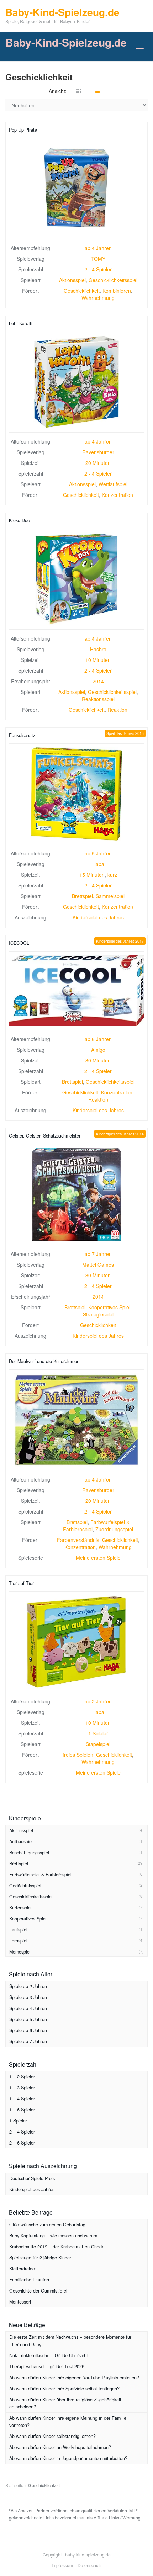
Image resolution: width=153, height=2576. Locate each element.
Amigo (98, 1050)
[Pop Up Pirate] (76, 189)
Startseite (14, 2485)
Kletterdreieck (23, 2269)
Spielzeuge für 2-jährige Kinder (40, 2258)
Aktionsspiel (72, 280)
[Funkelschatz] (76, 794)
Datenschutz (90, 2565)
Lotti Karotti (21, 323)
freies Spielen (78, 1755)
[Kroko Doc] (76, 579)
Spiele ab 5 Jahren (28, 2019)
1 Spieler (98, 1733)
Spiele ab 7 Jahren (28, 2041)
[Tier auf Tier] (76, 1642)
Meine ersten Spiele (98, 1558)
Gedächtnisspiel (25, 1886)
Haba (98, 864)
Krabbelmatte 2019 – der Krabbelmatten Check (56, 2247)
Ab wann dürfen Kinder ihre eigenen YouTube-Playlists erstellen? (74, 2378)
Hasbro (98, 649)
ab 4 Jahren (98, 248)
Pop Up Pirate (23, 130)
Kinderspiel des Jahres (98, 917)
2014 (98, 681)
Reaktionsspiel (98, 699)
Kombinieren (117, 291)
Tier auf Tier (21, 1583)
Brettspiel (82, 896)
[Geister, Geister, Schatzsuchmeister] (76, 1194)
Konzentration (117, 495)
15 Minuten (92, 875)
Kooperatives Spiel (109, 1307)
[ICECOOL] (76, 990)
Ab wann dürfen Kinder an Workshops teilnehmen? (60, 2447)
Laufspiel (18, 1930)
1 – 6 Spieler (22, 2110)
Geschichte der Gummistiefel (38, 2291)
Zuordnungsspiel (114, 1529)
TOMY (98, 259)
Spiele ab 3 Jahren (28, 1997)
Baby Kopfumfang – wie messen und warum (53, 2236)
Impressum (62, 2565)
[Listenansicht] (97, 91)
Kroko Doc (19, 520)
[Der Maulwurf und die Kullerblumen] (76, 1420)
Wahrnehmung (98, 298)
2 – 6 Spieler (22, 2143)
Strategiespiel (98, 1314)
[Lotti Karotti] (76, 382)
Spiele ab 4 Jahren (28, 2008)
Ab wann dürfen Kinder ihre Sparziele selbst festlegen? (64, 2389)
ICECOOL (19, 943)
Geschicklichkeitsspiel (113, 280)
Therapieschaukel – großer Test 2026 (47, 2366)
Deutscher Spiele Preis (32, 2178)
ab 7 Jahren (98, 1254)
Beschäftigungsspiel (29, 1853)
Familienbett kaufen (29, 2280)
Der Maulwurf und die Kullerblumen (44, 1361)
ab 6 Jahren (98, 1039)
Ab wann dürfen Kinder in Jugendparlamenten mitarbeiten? (68, 2458)
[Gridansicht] (79, 91)
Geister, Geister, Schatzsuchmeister (45, 1136)
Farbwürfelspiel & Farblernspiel (40, 1875)
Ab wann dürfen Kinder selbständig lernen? (52, 2436)
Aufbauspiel (21, 1841)
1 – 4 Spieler (22, 2099)
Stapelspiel (98, 1744)
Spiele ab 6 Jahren (28, 2030)
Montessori (20, 2302)
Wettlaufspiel (113, 484)
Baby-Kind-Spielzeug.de (66, 42)
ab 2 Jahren (98, 1701)
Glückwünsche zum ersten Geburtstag (47, 2225)
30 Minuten (98, 1060)
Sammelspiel (110, 896)
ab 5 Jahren (98, 853)
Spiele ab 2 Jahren (28, 1986)
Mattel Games (98, 1265)
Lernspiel (18, 1941)
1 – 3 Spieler (22, 2088)
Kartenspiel (20, 1908)
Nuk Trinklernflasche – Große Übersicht (49, 2355)
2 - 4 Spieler (98, 269)
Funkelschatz (22, 735)
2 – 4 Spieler (22, 2132)
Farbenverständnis (78, 1540)
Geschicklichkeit (82, 291)
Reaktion (117, 710)
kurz (112, 875)
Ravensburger (98, 452)
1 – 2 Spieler (22, 2077)
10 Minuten (98, 660)
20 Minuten (98, 463)
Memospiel (20, 1952)
